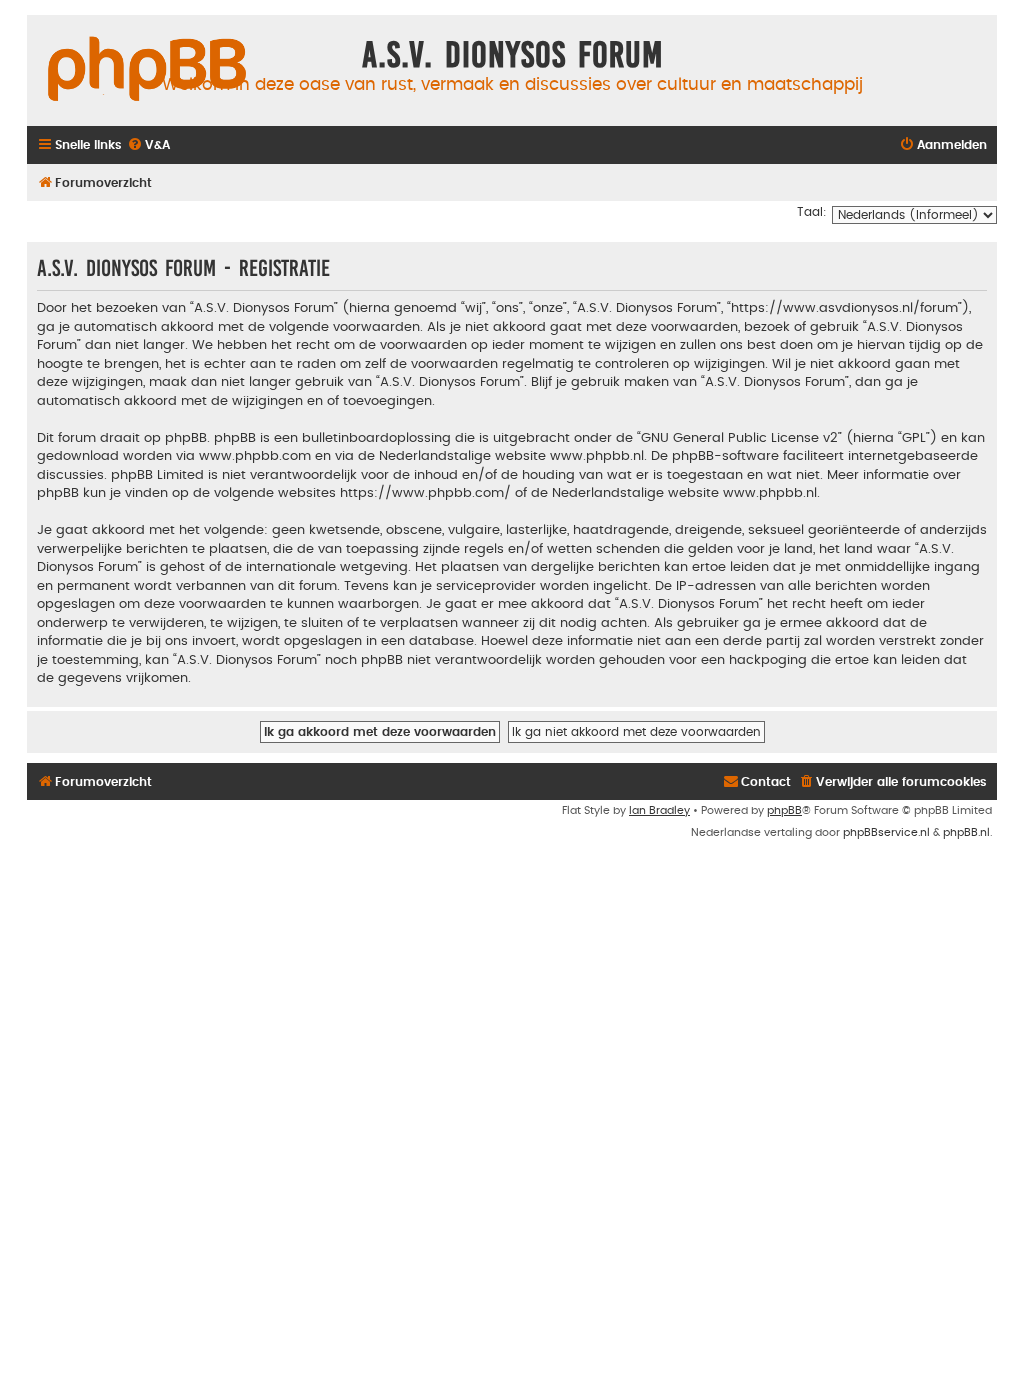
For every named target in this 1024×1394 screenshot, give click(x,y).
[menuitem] (148, 145)
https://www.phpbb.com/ (425, 493)
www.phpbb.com (255, 456)
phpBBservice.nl (886, 832)
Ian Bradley (659, 810)
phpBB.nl (966, 832)
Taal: (812, 212)
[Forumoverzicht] (147, 70)
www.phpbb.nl (597, 456)
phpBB (784, 810)
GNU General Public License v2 (739, 438)
